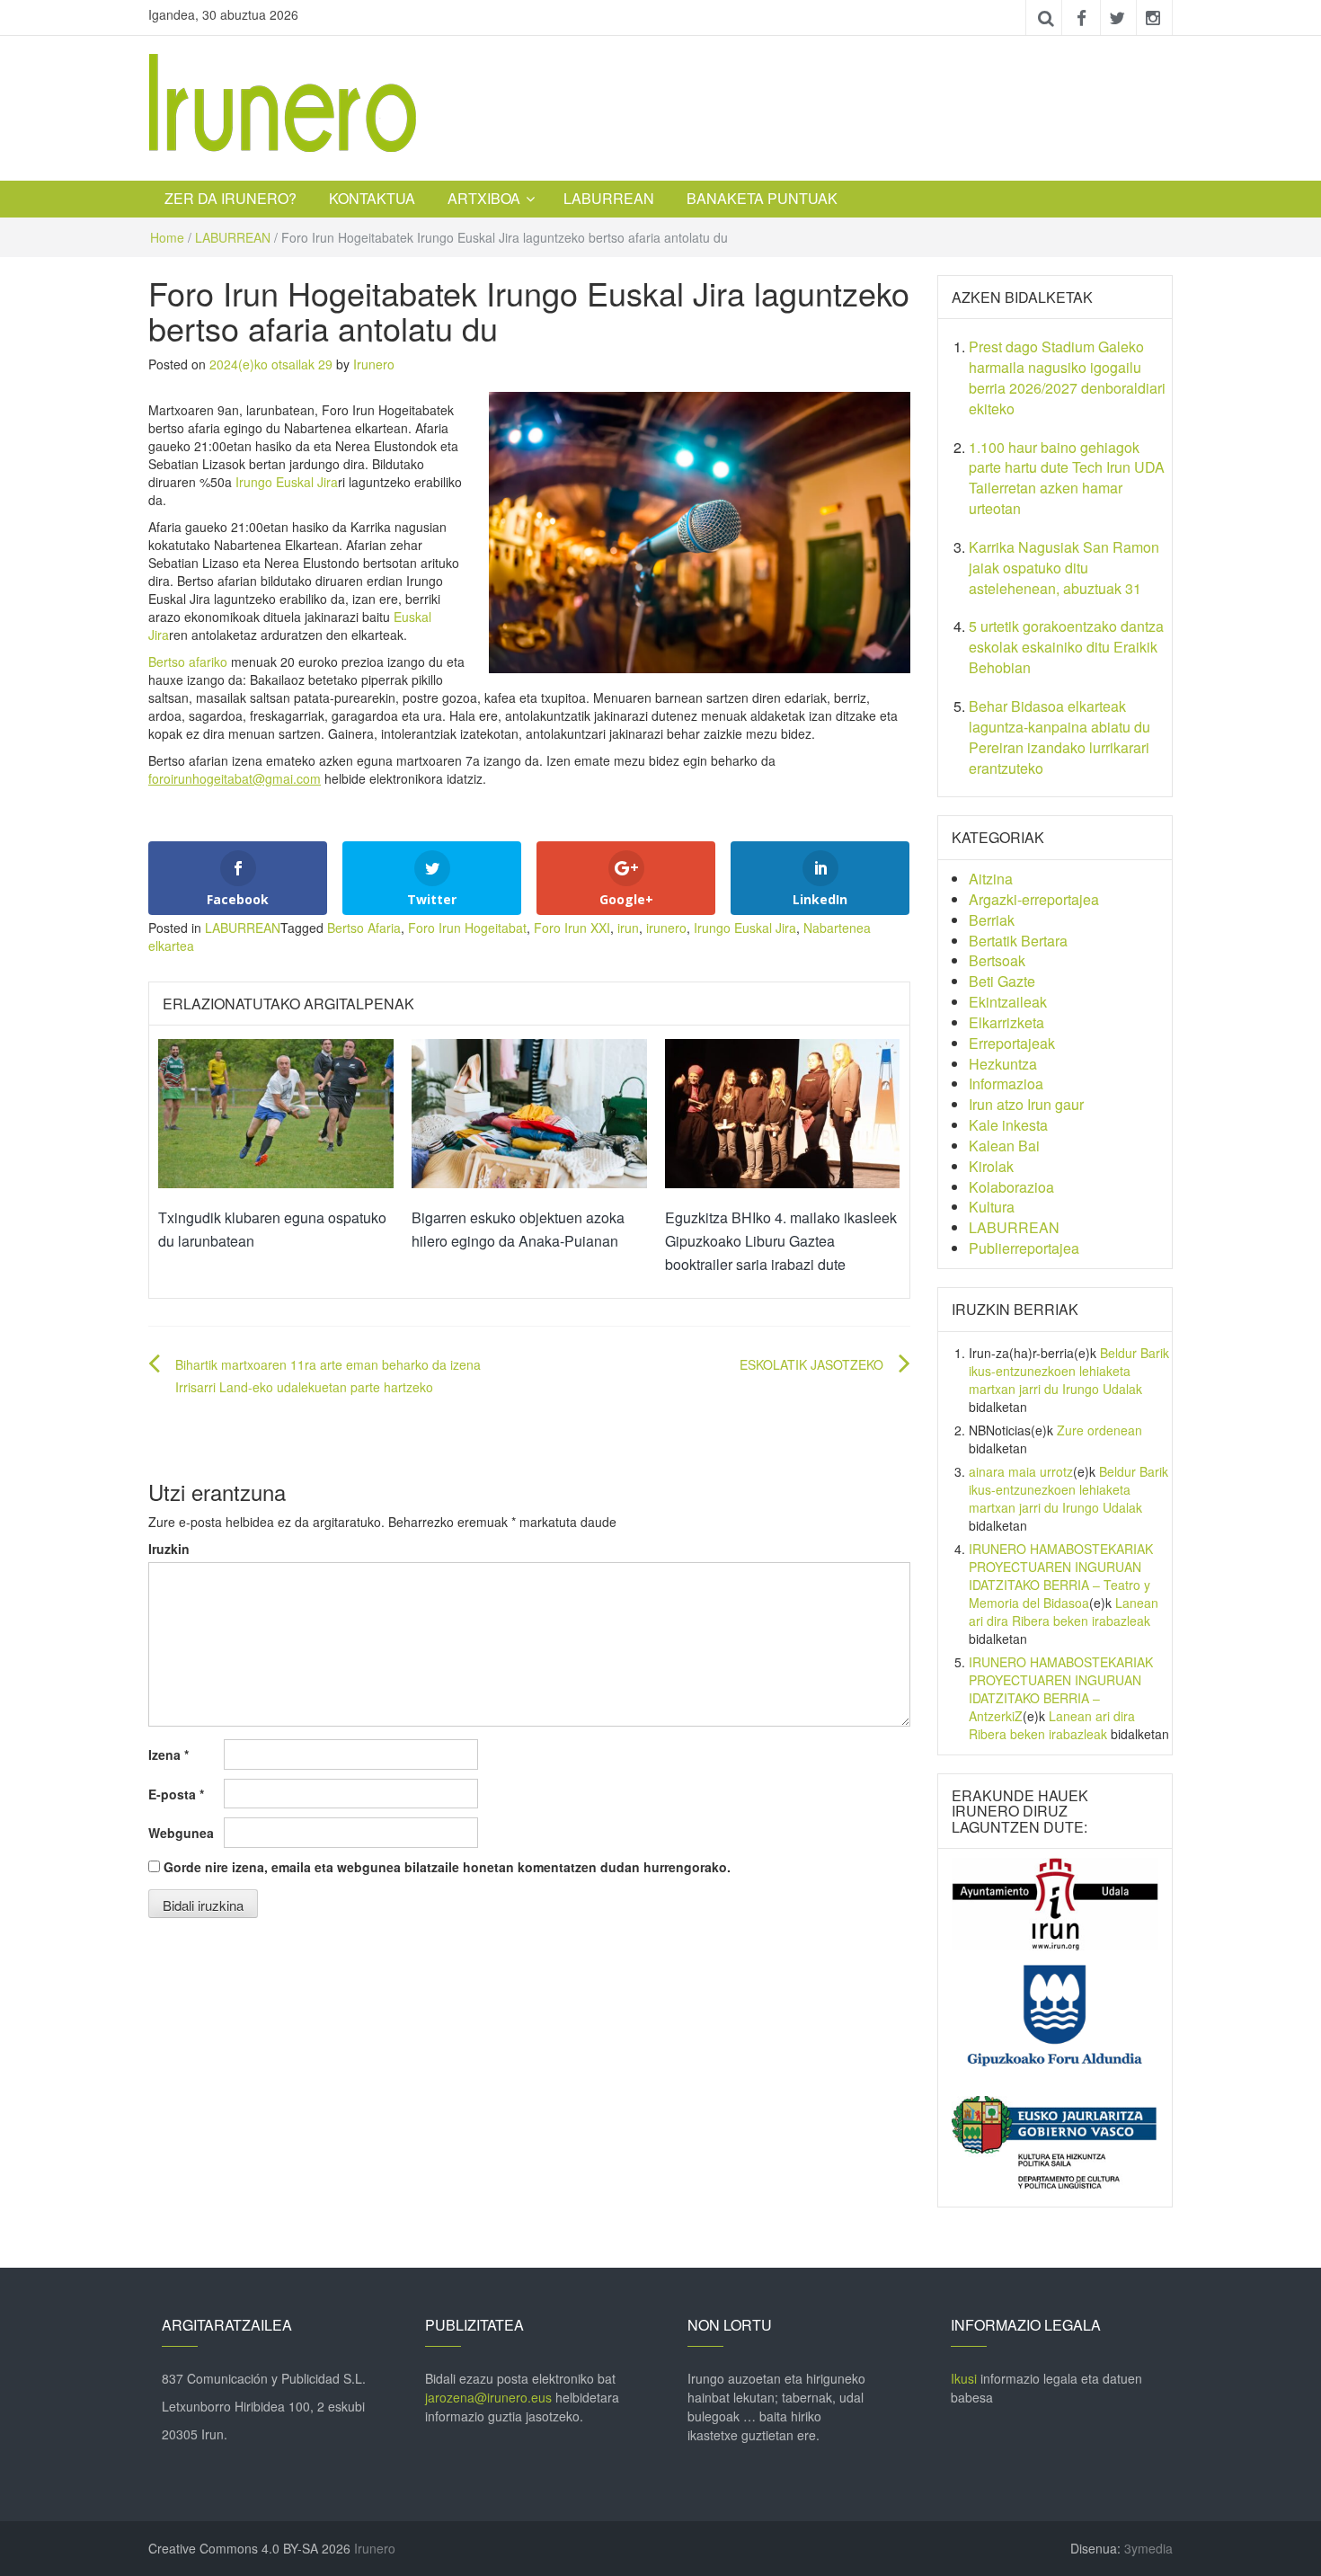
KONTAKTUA (372, 198)
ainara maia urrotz (1021, 1471)
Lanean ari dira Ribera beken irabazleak (1064, 1612)
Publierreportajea (1024, 1248)
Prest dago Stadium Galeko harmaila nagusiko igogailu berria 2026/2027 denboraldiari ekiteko (1067, 378)
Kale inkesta (1008, 1125)
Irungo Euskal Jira (287, 482)
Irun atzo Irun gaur (1026, 1104)
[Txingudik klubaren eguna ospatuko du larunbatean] (276, 1112)
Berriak (992, 920)
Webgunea (181, 1833)
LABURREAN (609, 198)
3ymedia (1148, 2548)
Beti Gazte (1002, 981)
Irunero (374, 364)
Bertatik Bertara (1018, 941)
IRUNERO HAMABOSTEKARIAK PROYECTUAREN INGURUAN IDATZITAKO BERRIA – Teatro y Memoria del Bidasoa (1061, 1576)
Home (167, 237)
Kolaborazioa (1011, 1187)
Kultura (992, 1207)
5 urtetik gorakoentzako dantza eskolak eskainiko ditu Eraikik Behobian (1066, 647)
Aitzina (991, 879)
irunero (666, 928)
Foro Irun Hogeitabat (467, 928)
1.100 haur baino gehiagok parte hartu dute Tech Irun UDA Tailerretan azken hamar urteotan (1067, 478)
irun (628, 928)
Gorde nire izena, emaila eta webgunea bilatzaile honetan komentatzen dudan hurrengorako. (447, 1867)
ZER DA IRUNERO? (231, 198)
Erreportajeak (1012, 1043)
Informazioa (1006, 1084)
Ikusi (964, 2378)
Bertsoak (997, 960)
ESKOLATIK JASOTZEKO (811, 1364)
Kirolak (991, 1166)
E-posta (176, 1794)
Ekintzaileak (1008, 1002)
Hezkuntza (1003, 1064)
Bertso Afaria (364, 928)
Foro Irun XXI (572, 928)
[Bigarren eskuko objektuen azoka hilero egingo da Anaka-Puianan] (529, 1112)
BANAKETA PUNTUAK (762, 198)
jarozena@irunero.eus (488, 2397)
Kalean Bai (1004, 1146)
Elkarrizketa (1006, 1022)
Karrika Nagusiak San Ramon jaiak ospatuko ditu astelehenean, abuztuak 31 (1064, 568)
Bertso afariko (188, 662)
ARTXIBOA (484, 198)
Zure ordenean (1099, 1430)
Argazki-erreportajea (1034, 899)
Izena (168, 1754)
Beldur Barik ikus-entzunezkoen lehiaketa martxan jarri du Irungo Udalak (1069, 1371)
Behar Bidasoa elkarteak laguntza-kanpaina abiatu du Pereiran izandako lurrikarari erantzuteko (1059, 737)
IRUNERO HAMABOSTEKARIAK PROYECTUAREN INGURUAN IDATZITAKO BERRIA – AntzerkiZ (1061, 1689)
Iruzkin (169, 1549)
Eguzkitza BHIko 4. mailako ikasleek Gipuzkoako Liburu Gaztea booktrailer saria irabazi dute (781, 1240)
